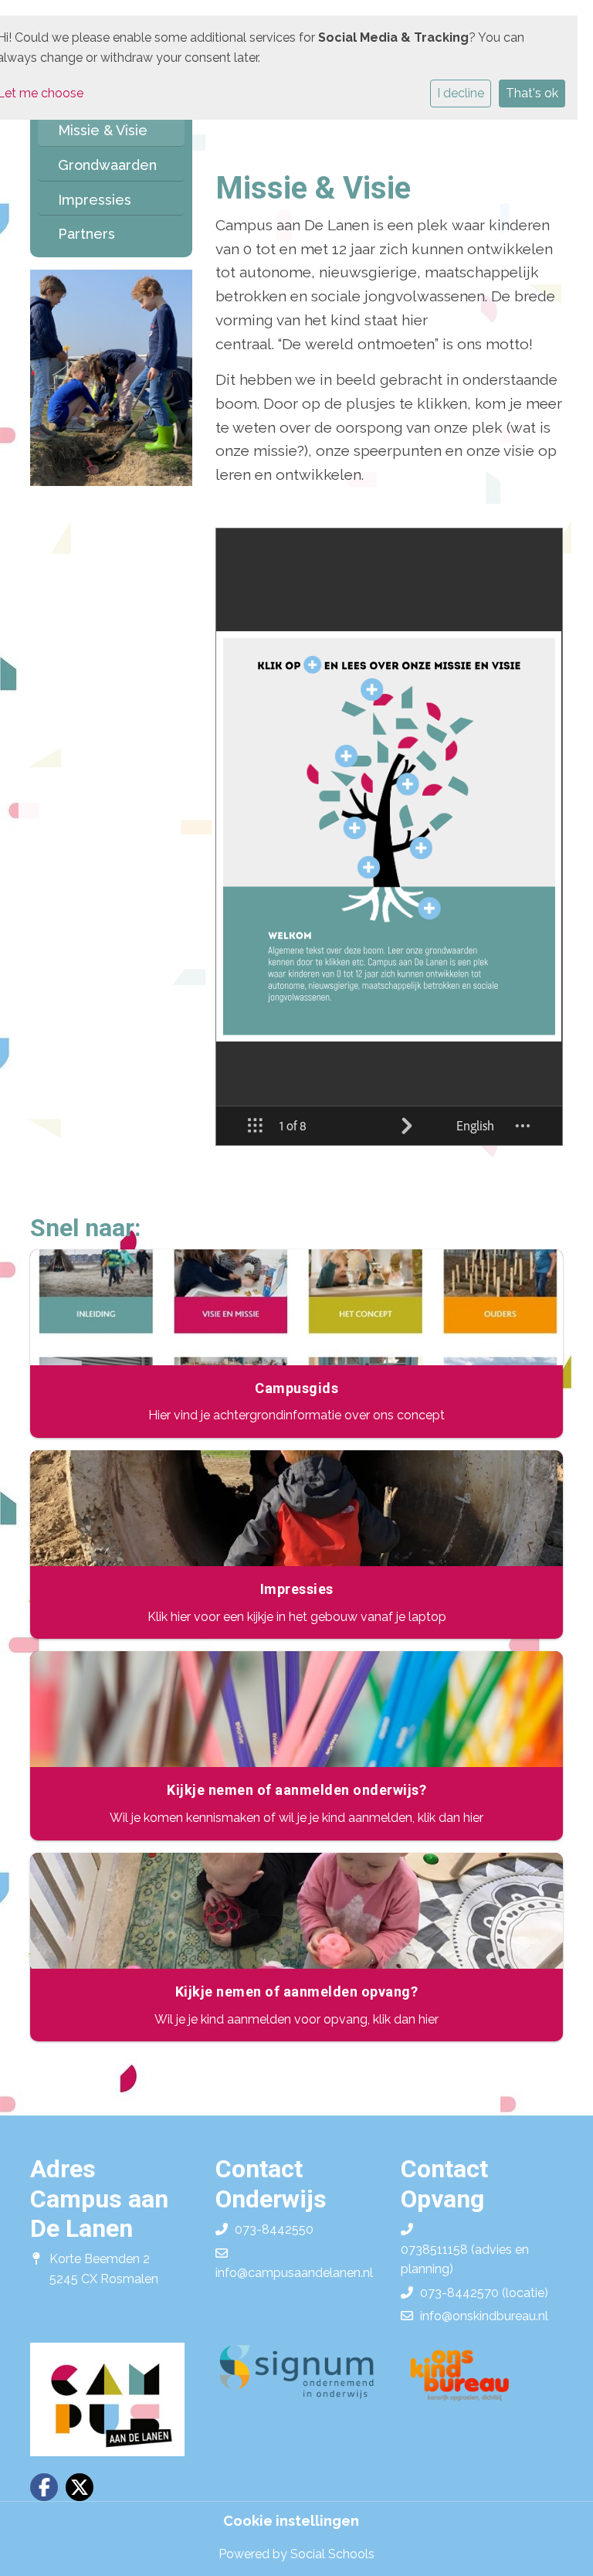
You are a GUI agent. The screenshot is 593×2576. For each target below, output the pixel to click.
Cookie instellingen (291, 2521)
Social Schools (332, 2554)
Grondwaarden (107, 165)
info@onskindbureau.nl (484, 2316)
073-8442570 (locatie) (484, 2293)
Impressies (95, 200)
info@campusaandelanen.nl (294, 2273)
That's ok (532, 93)
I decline (461, 93)
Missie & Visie (103, 130)
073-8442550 (274, 2229)
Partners (86, 234)
